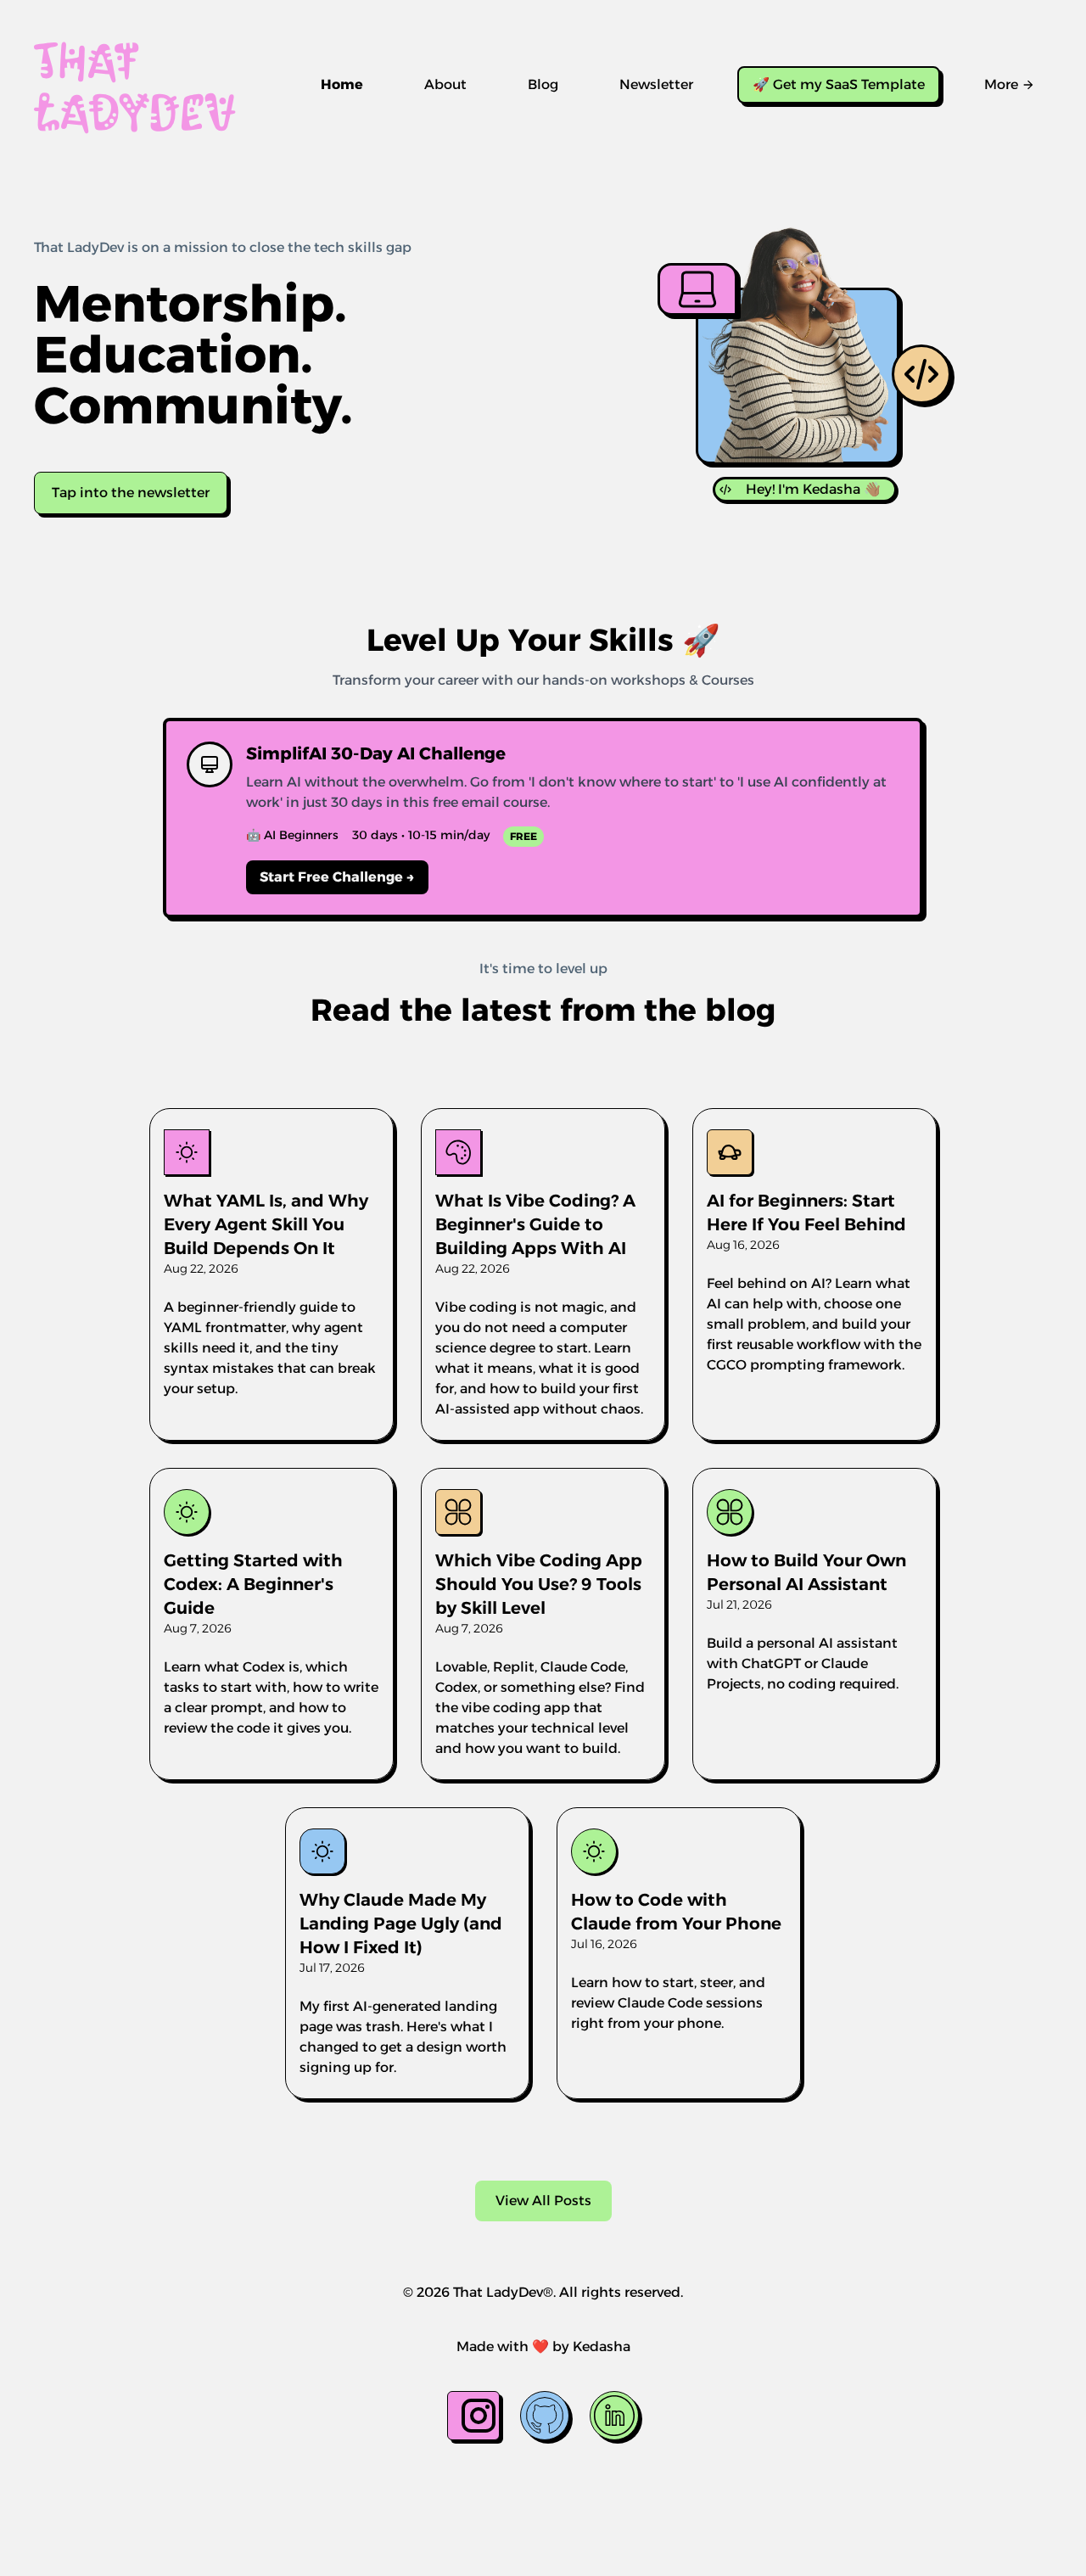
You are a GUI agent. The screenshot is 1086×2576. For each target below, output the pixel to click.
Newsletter (656, 84)
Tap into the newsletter (131, 493)
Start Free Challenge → (337, 877)
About (445, 84)
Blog (543, 84)
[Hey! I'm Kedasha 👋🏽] (798, 376)
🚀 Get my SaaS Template (839, 84)
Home (342, 84)
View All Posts (543, 2201)
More (1001, 84)
